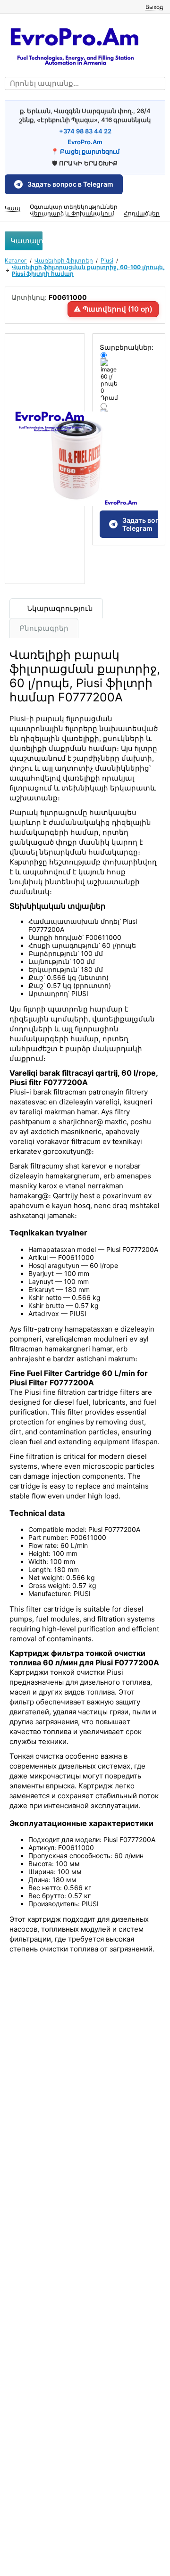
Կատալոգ (26, 241)
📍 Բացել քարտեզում (85, 151)
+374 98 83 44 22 (85, 131)
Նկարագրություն (59, 608)
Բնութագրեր (44, 628)
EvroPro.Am (85, 142)
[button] (150, 6)
